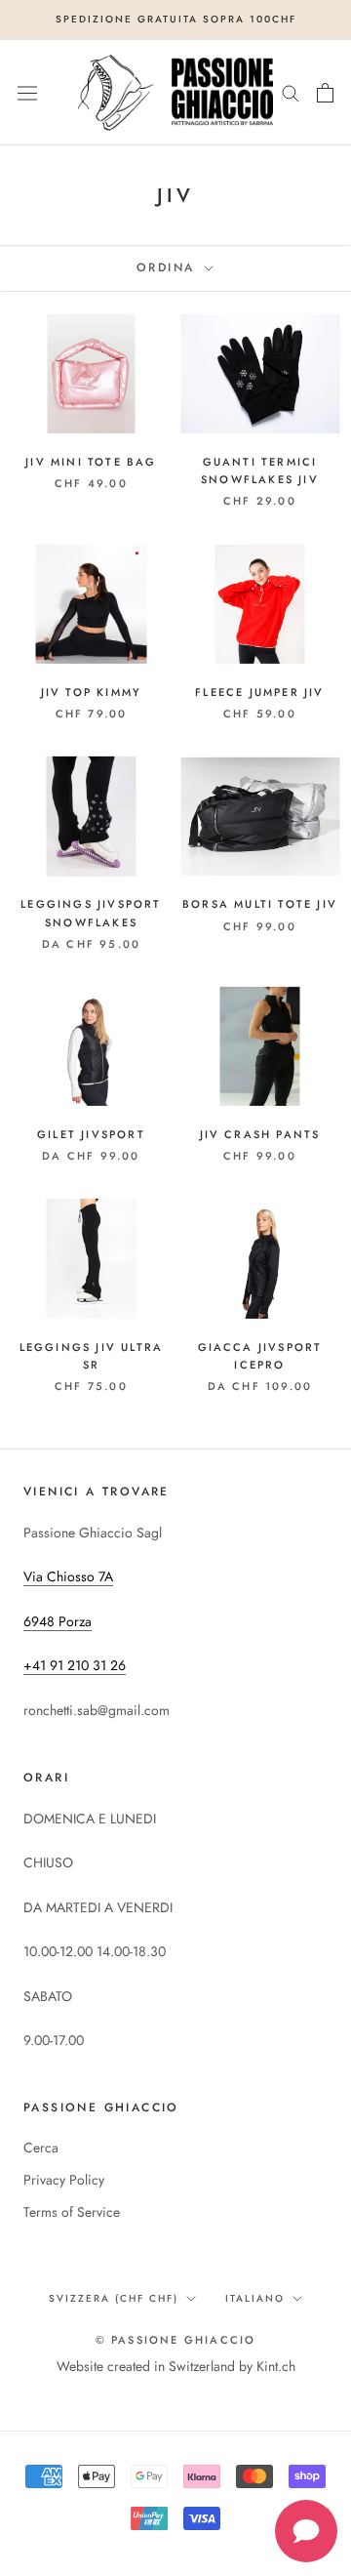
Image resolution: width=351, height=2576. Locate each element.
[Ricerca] (291, 92)
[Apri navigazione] (27, 93)
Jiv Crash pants (260, 1134)
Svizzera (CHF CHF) (114, 2298)
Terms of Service (72, 2212)
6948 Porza (58, 1621)
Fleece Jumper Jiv (259, 692)
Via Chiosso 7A (68, 1576)
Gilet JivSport (91, 1134)
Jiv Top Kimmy (92, 692)
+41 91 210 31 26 (75, 1665)
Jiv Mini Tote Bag (91, 462)
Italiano (255, 2298)
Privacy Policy (64, 2180)
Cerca (41, 2147)
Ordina (169, 267)
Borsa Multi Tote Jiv (260, 904)
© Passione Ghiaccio (176, 2340)
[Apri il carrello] (325, 93)
